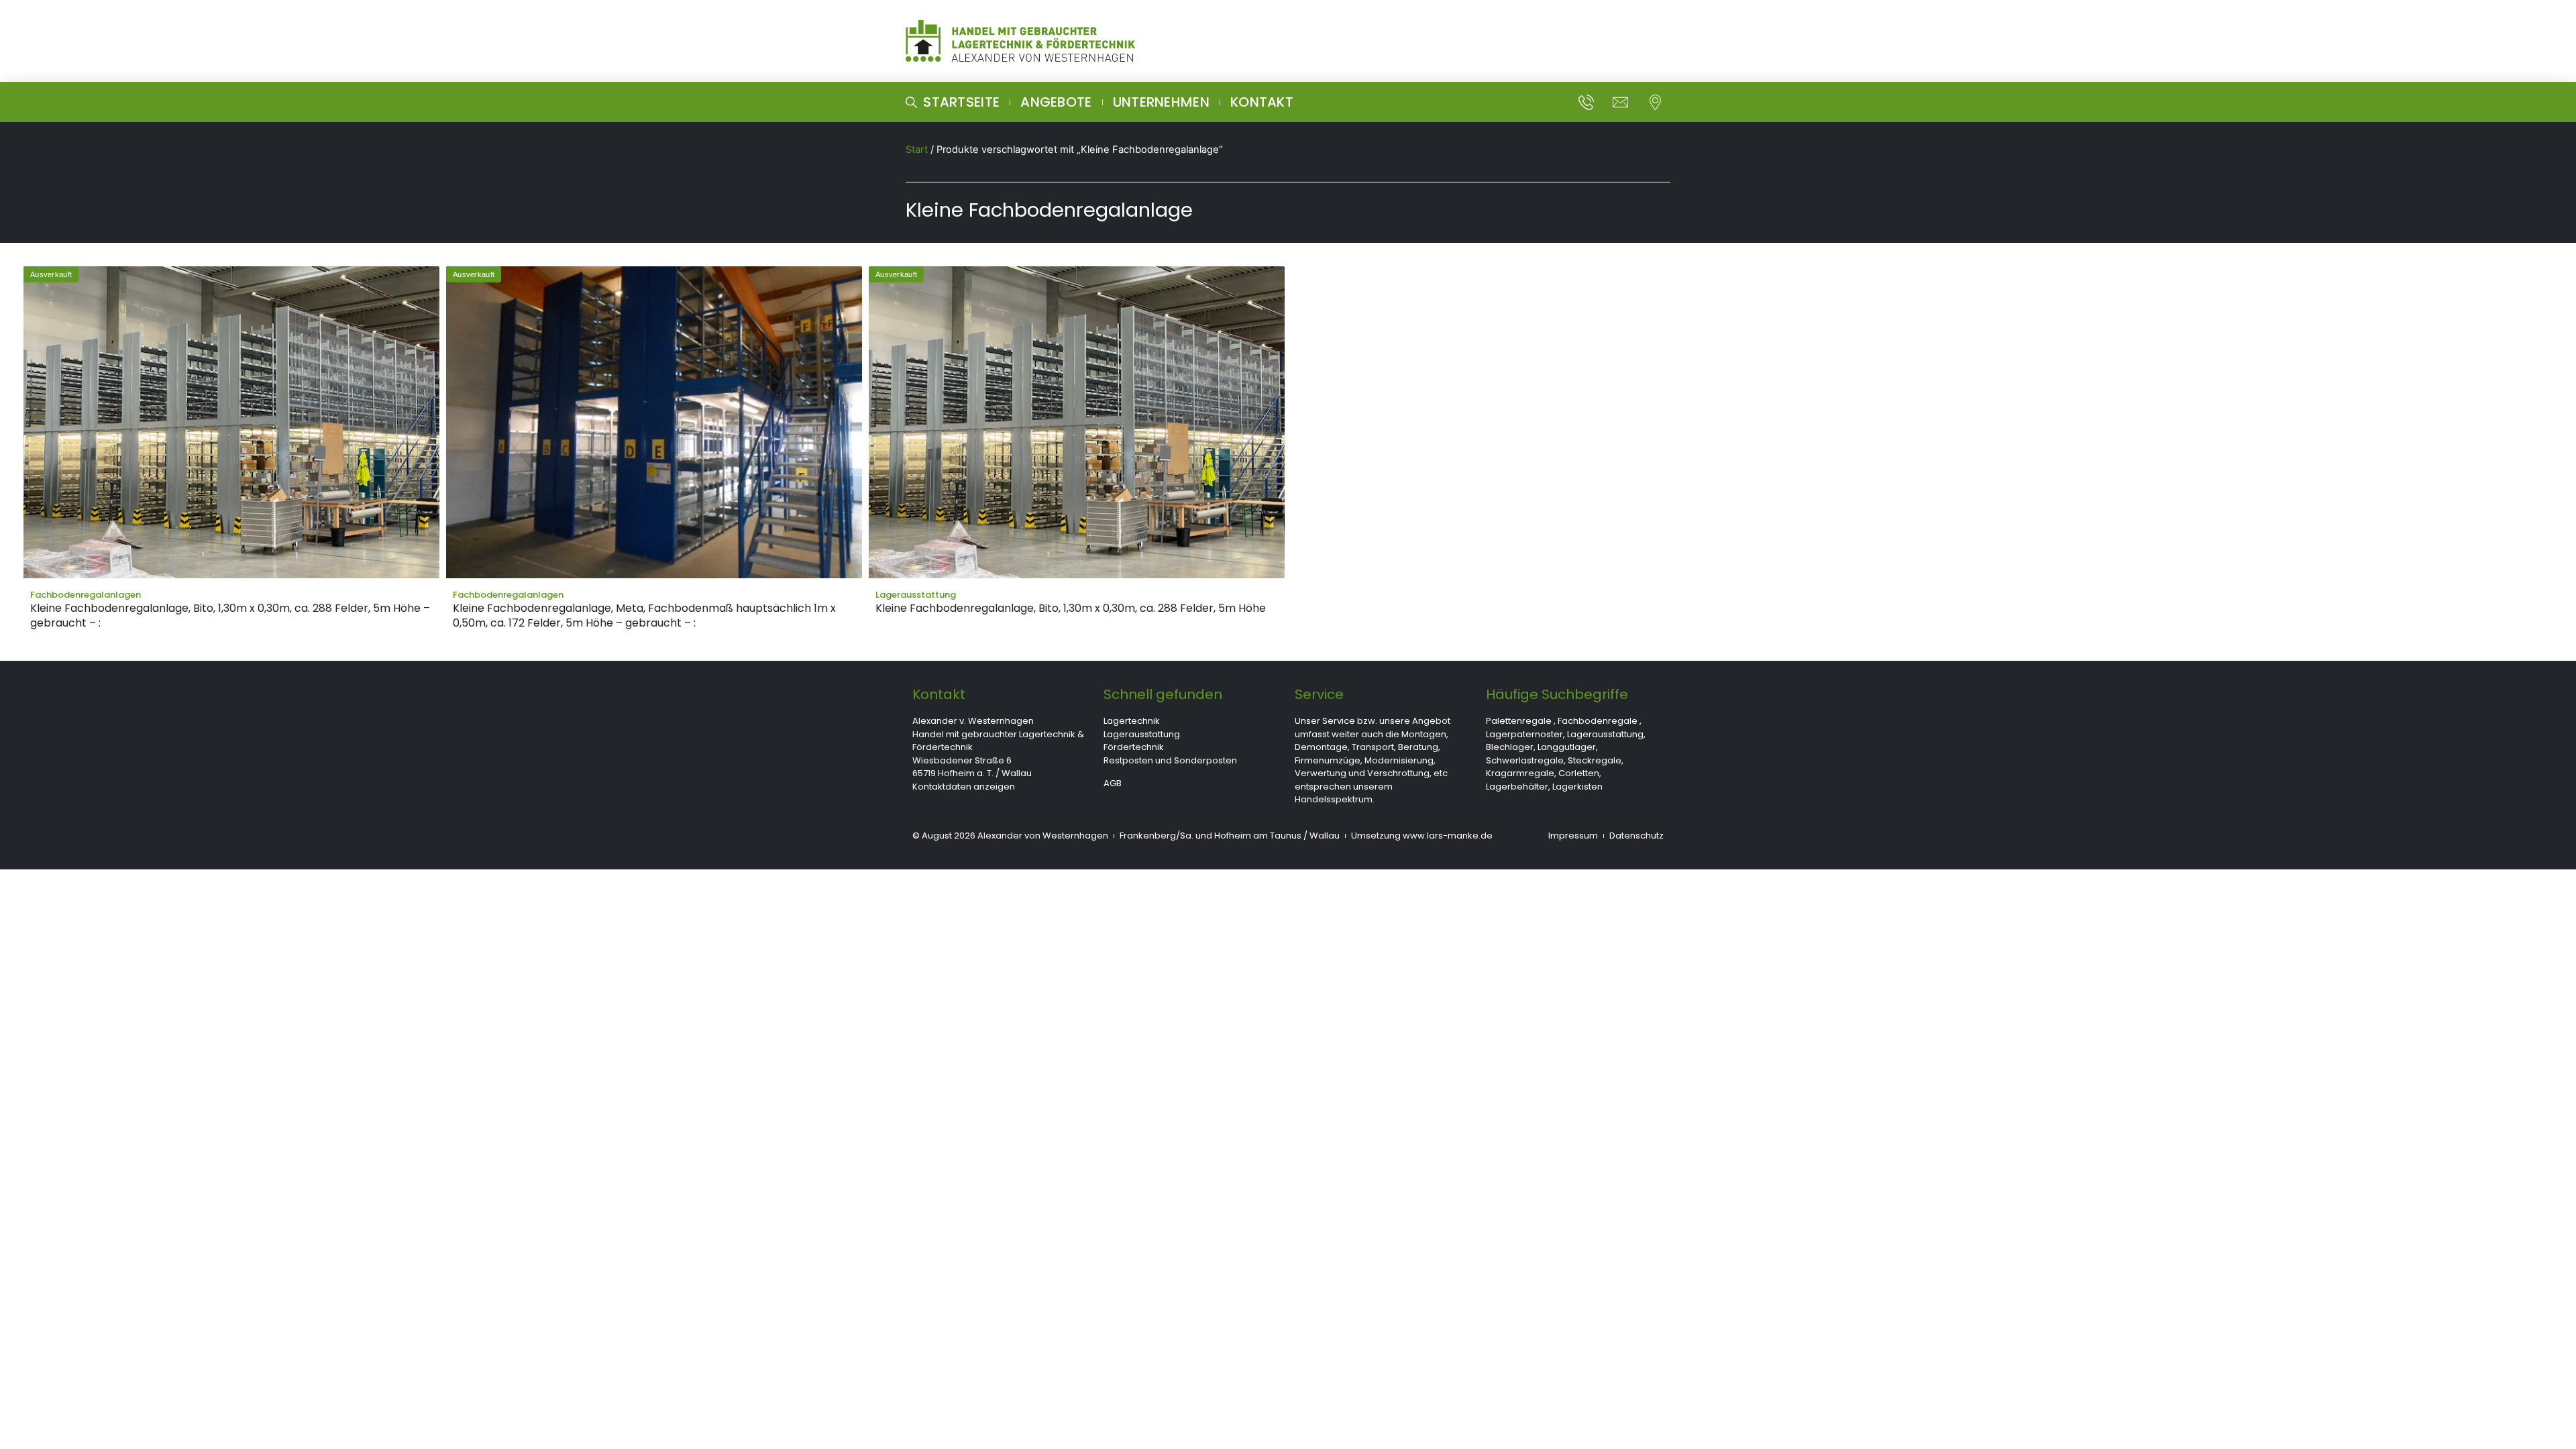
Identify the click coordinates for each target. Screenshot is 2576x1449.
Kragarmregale (1520, 773)
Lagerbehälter (1517, 787)
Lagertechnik (1132, 721)
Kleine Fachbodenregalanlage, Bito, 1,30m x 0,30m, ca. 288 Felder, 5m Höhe (1071, 608)
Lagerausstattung (1142, 734)
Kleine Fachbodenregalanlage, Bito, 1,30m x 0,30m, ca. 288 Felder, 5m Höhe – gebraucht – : (230, 615)
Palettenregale (1519, 721)
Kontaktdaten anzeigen (964, 787)
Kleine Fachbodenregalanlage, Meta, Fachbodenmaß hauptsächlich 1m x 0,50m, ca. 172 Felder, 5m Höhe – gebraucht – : (644, 615)
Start (917, 150)
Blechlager (1510, 747)
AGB (1113, 783)
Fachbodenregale (1598, 721)
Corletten (1579, 773)
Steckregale (1595, 760)
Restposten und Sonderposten (1170, 760)
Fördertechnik (1134, 747)
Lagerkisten (1577, 787)
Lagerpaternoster (1524, 734)
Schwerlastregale (1525, 760)
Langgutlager (1567, 747)
